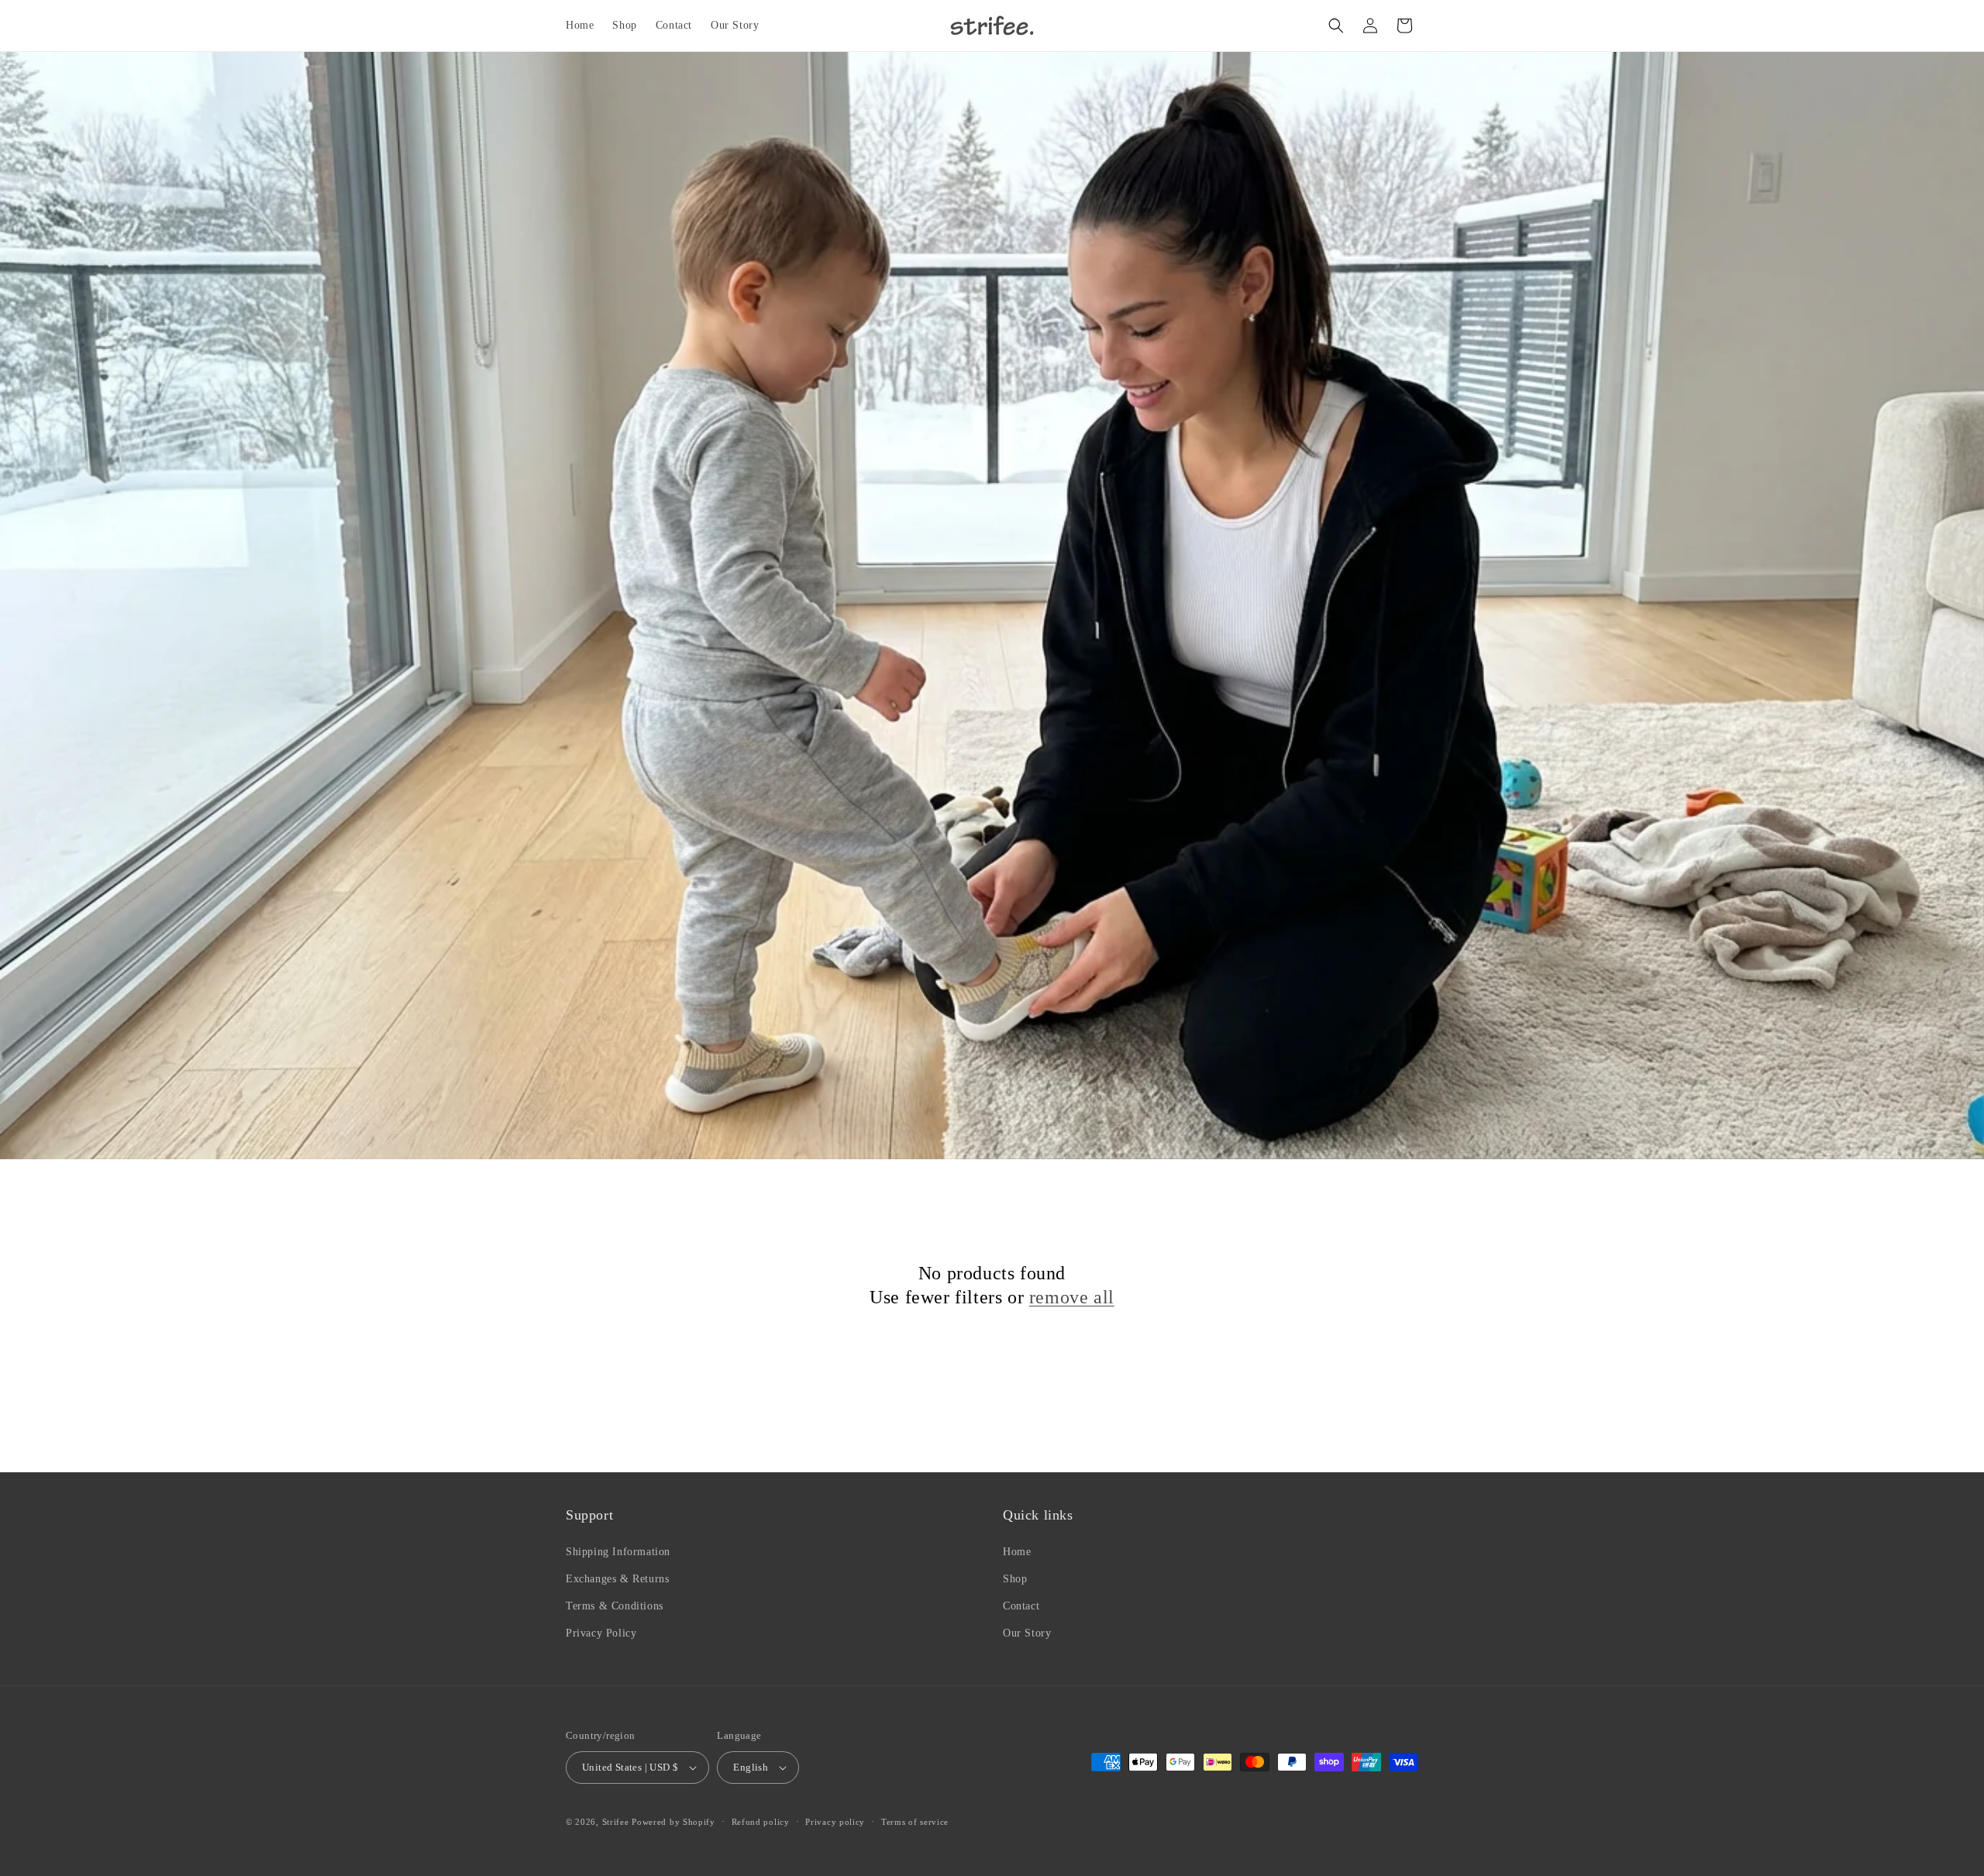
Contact (1021, 1606)
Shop (1015, 1579)
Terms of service (915, 1822)
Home (1017, 1552)
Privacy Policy (601, 1633)
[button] (1336, 26)
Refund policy (761, 1822)
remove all (1072, 1297)
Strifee (616, 1822)
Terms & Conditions (615, 1606)
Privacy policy (835, 1822)
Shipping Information (618, 1552)
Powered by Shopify (673, 1822)
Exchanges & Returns (617, 1579)
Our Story (1027, 1633)
